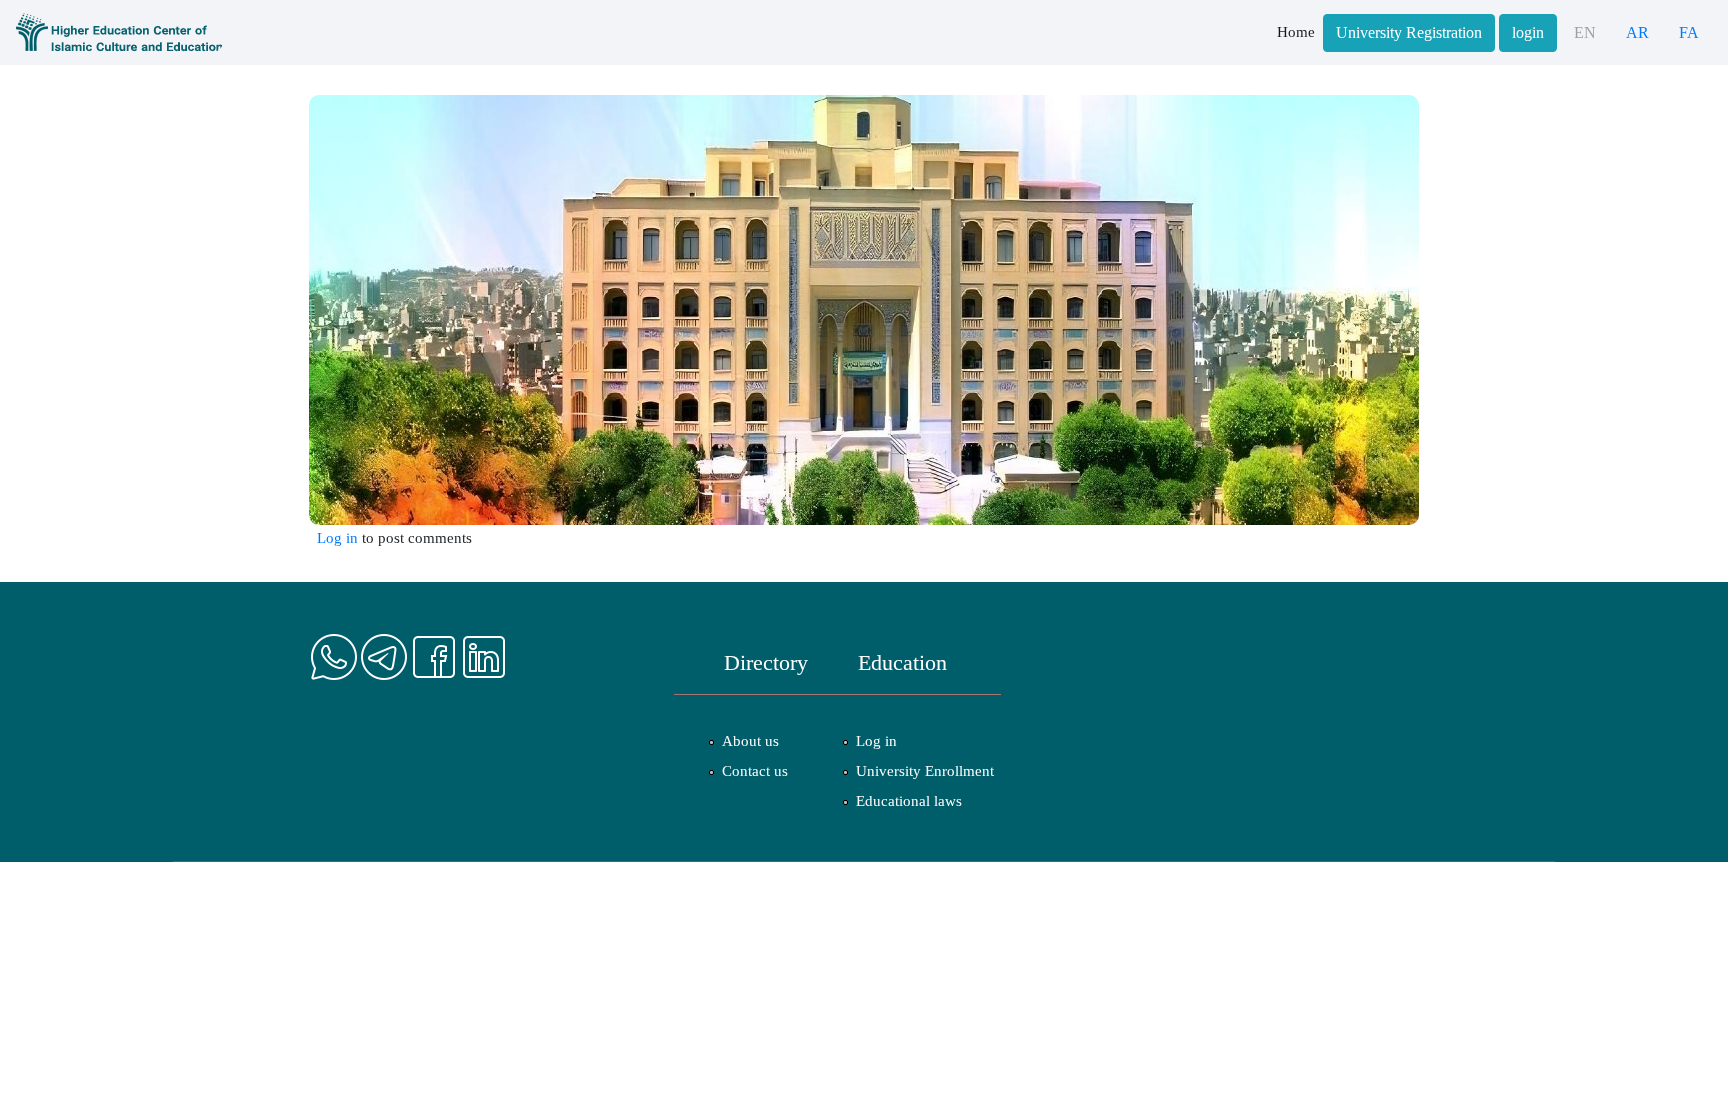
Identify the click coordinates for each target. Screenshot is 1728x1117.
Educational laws (909, 801)
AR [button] (1637, 33)
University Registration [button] (1409, 33)
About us (750, 741)
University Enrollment (925, 771)
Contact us (755, 771)
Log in (337, 538)
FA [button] (1689, 33)
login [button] (1528, 33)
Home (1296, 32)
